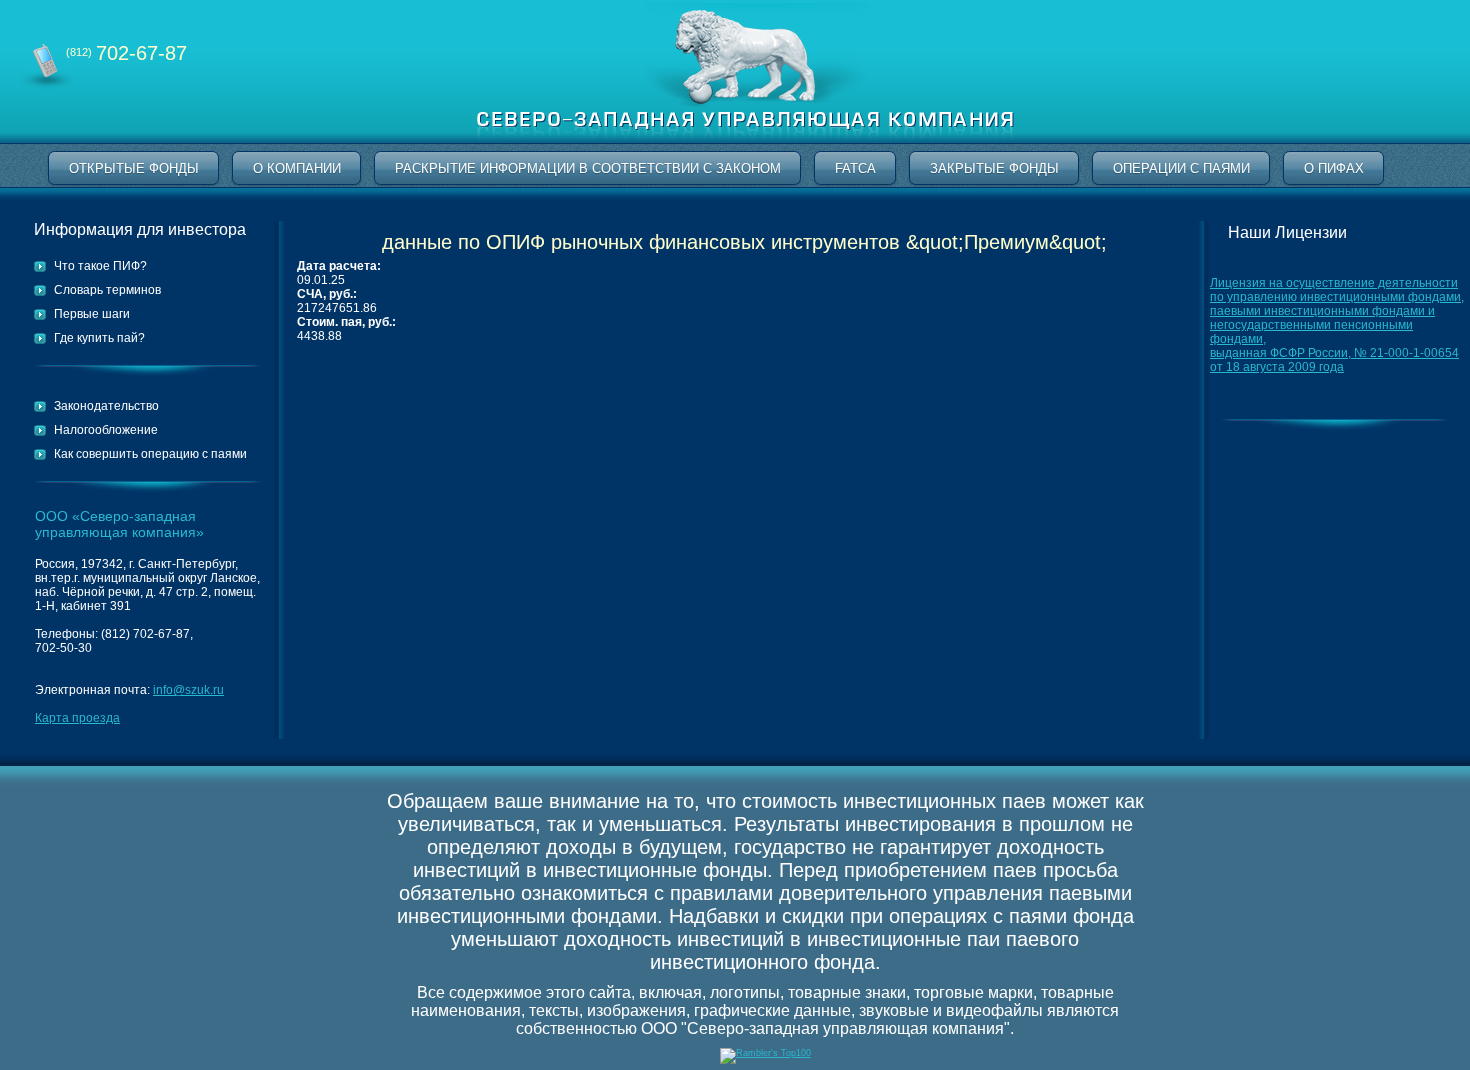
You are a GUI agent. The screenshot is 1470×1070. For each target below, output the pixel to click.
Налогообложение (106, 430)
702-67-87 (126, 53)
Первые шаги (92, 314)
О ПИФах (1334, 168)
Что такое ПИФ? (100, 266)
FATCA (855, 168)
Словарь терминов (107, 290)
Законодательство (106, 406)
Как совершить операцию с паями (150, 454)
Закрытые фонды (994, 168)
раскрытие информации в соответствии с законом (588, 168)
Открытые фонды (134, 168)
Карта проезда (77, 718)
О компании (297, 168)
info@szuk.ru (188, 690)
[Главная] (745, 139)
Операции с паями (1181, 168)
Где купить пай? (99, 338)
